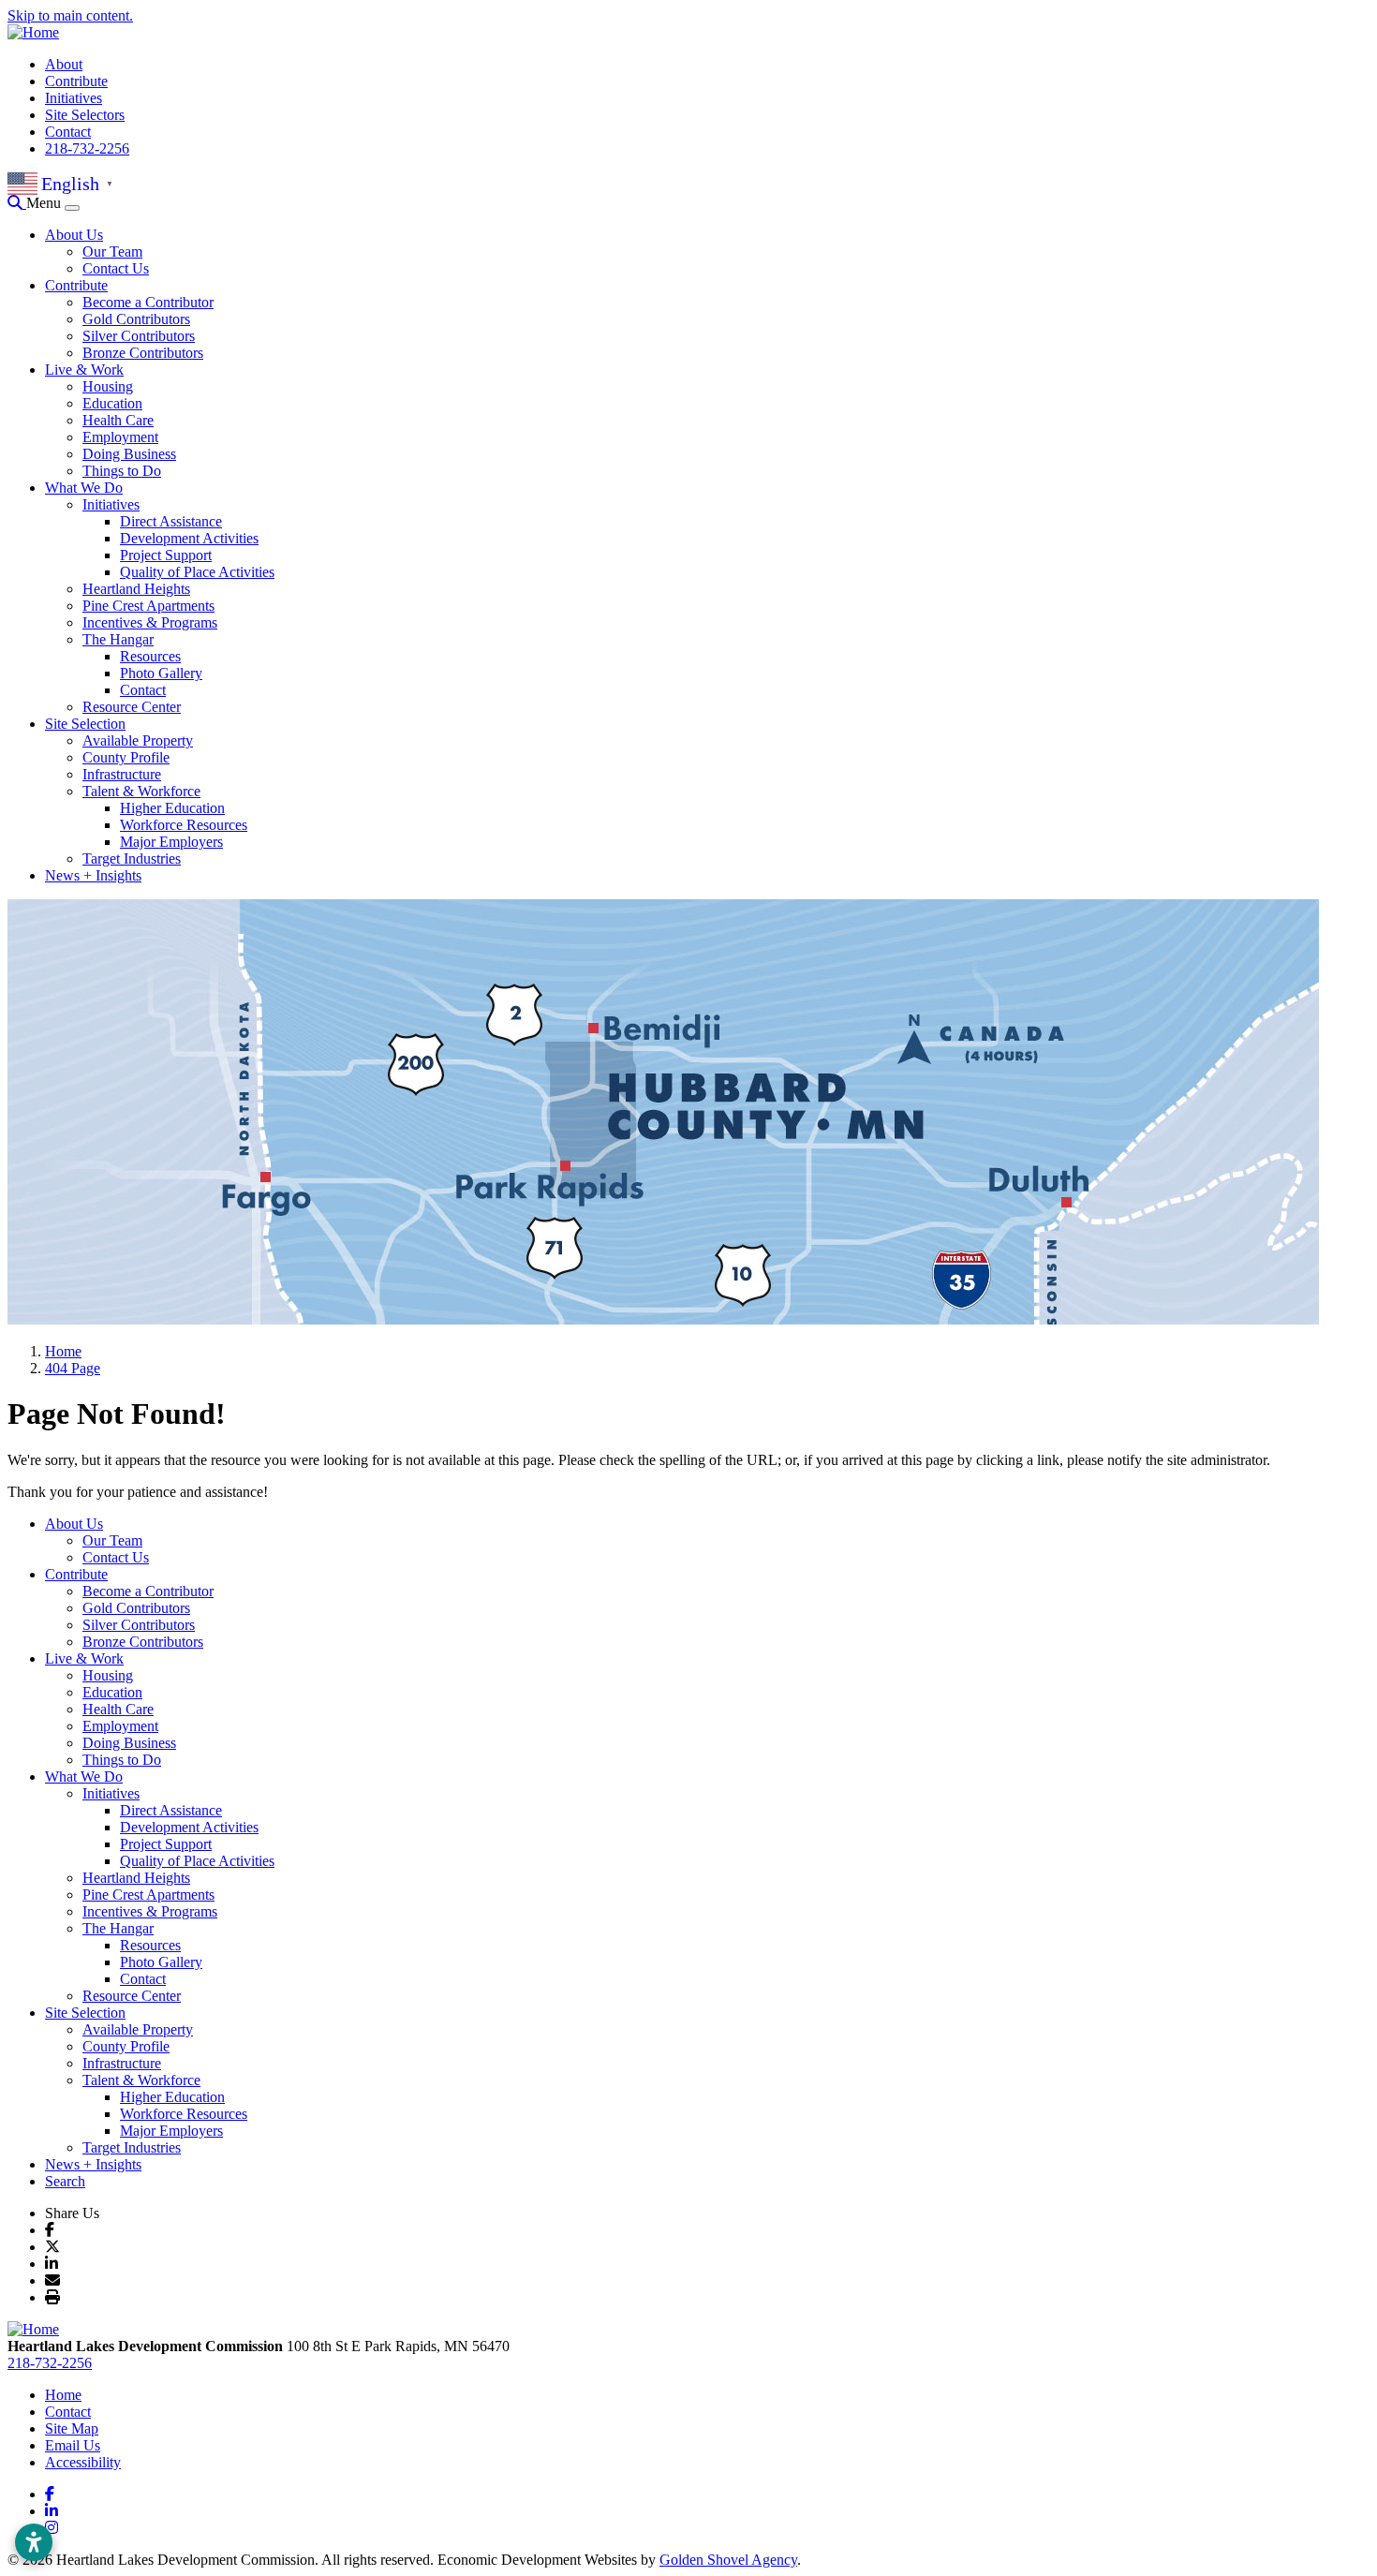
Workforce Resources (184, 825)
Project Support (166, 555)
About (64, 64)
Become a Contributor (148, 302)
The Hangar (118, 639)
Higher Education (172, 808)
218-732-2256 (87, 148)
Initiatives (74, 98)
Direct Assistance (171, 521)
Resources (150, 656)
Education (112, 403)
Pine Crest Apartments (148, 606)
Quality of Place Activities (197, 572)
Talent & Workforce (141, 791)
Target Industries (132, 859)
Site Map (72, 2428)
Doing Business (129, 454)
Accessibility (83, 2462)
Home (63, 2395)
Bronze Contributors (143, 353)
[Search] (17, 203)
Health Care (118, 420)
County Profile (126, 757)
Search (65, 2181)
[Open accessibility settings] (34, 2542)
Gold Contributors (136, 319)
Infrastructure (122, 774)
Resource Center (132, 707)
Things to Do (122, 471)
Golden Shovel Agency (728, 2560)
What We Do (84, 488)
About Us (74, 235)
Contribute (76, 81)
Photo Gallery (161, 673)
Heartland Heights (136, 589)
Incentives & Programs (150, 622)
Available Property (138, 740)
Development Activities (189, 538)
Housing (108, 386)
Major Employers (171, 842)
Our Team (112, 252)
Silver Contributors (139, 336)
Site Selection (85, 724)
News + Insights (93, 875)
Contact (68, 132)
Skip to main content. (70, 15)
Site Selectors (85, 115)
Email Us (73, 2445)
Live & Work (84, 370)
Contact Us (116, 268)
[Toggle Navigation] (72, 208)
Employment (120, 437)
